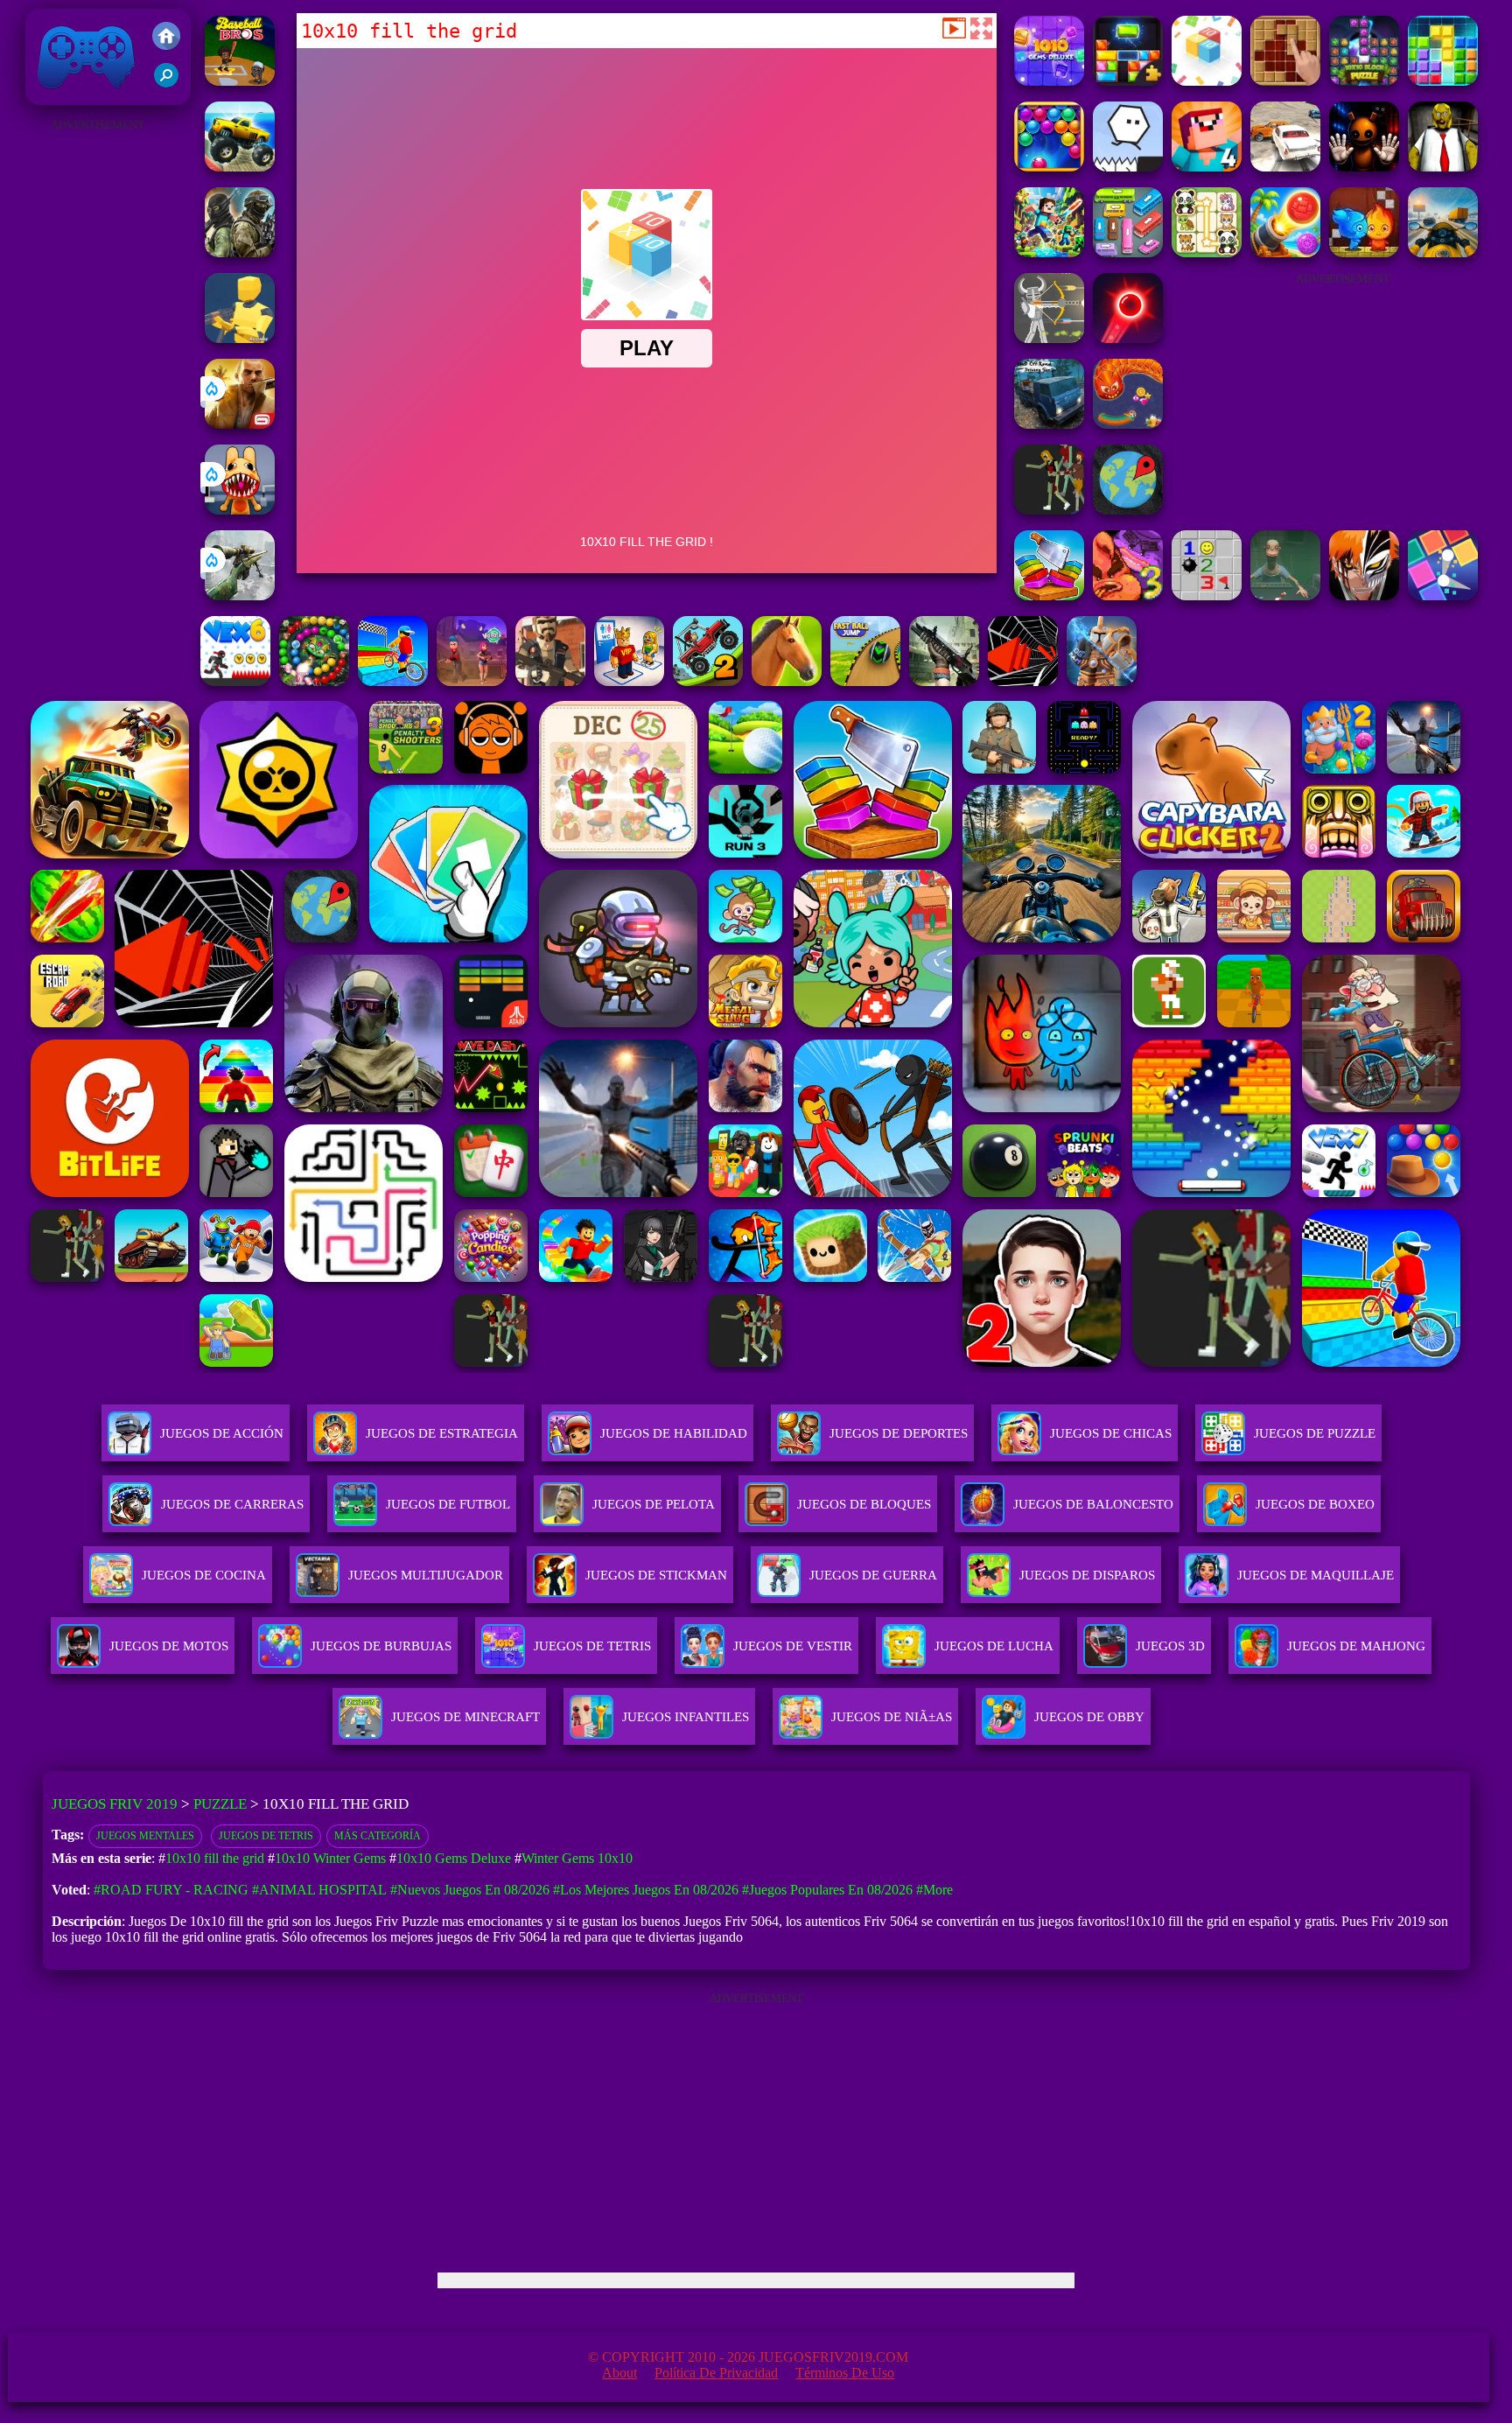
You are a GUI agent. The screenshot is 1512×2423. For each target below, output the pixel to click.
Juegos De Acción (222, 1433)
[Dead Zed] (944, 681)
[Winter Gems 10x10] (1128, 81)
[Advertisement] (97, 399)
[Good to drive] (1049, 510)
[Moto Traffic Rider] (1443, 252)
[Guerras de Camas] (1102, 681)
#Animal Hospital (319, 1890)
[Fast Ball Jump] (865, 681)
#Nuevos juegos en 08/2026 (470, 1890)
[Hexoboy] (1128, 167)
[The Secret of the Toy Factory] (1364, 167)
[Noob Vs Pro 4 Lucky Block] (1207, 167)
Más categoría (378, 1836)
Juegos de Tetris (266, 1836)
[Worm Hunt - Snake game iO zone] (1128, 424)
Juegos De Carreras (232, 1504)
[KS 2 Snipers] (240, 595)
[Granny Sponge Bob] (1443, 167)
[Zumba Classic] (314, 681)
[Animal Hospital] (240, 510)
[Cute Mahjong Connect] (1207, 252)
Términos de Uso (845, 2373)
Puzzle (220, 1804)
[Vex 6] (235, 681)
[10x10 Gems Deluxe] (1049, 81)
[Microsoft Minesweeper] (1207, 595)
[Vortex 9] (472, 681)
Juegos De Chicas (1111, 1433)
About (619, 2373)
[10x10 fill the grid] (1207, 81)
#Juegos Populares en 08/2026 (827, 1890)
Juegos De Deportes (899, 1433)
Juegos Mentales (145, 1836)
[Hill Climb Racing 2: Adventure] (708, 681)
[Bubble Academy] (1049, 167)
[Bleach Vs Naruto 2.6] (1364, 595)
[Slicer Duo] (1049, 595)
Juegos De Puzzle (1315, 1433)
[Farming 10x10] (1285, 81)
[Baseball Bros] (240, 81)
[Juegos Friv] (166, 38)
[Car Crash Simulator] (1285, 167)
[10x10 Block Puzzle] (1364, 81)
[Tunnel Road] (1023, 681)
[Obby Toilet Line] (629, 681)
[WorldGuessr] (1128, 510)
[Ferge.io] (240, 338)
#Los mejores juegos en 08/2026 (646, 1890)
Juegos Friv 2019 (82, 96)
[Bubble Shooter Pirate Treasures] (1285, 252)
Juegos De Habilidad (674, 1433)
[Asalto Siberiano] (240, 252)
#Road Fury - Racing (171, 1890)
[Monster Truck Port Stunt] (240, 167)
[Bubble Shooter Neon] (1128, 338)
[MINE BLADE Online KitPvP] (1049, 252)
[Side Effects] (1285, 595)
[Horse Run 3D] (787, 681)
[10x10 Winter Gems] (1443, 81)
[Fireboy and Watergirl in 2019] (1364, 252)
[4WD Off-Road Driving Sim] (1049, 424)
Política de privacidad (716, 2373)
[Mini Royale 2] (550, 681)
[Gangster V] (240, 424)
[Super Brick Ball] (1443, 595)
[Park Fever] (1128, 252)
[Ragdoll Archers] (1049, 338)
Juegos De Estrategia (442, 1433)
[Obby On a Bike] (393, 681)
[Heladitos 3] (1128, 595)
